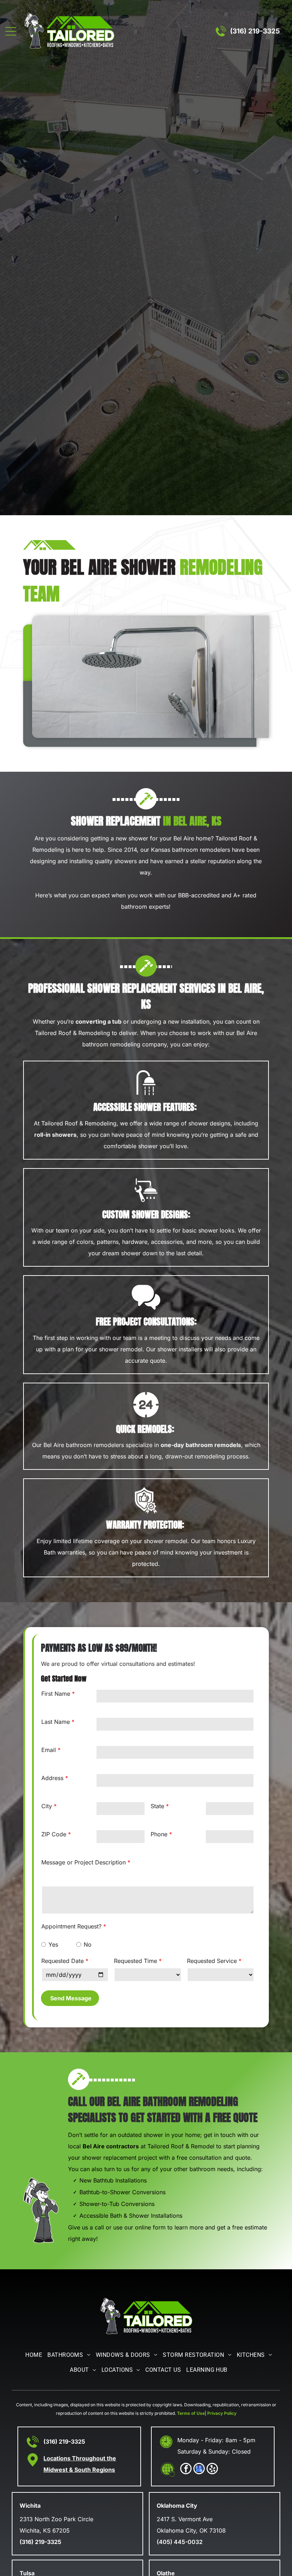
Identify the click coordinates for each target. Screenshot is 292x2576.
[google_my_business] (199, 2469)
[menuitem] (31, 2355)
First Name (56, 1694)
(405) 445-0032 (180, 2542)
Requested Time (135, 1961)
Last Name (56, 1722)
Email (49, 1750)
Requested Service (212, 1961)
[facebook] (186, 2469)
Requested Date (62, 1961)
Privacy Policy (222, 2413)
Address (52, 1778)
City (47, 1806)
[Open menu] (11, 31)
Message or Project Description (84, 1862)
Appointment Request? (71, 1926)
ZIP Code (54, 1834)
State (157, 1806)
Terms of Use (191, 2413)
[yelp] (212, 2469)
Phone (159, 1834)
